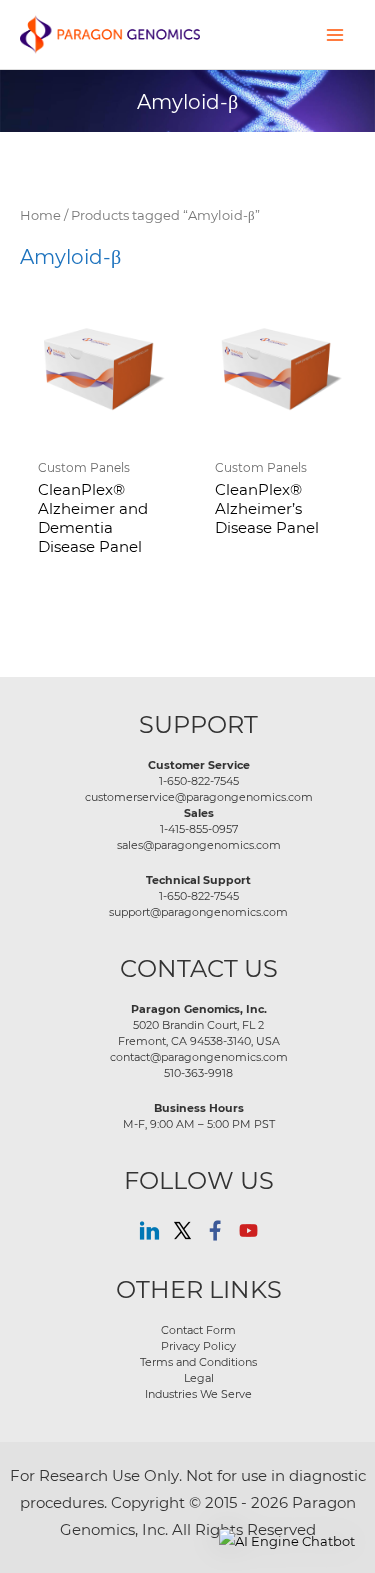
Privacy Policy (198, 1346)
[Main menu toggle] (335, 34)
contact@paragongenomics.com (199, 1057)
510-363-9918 (198, 1073)
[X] (182, 1230)
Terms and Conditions (198, 1362)
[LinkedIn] (149, 1230)
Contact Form (198, 1330)
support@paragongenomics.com (198, 912)
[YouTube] (248, 1230)
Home (40, 215)
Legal (199, 1378)
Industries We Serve (198, 1394)
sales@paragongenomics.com (199, 845)
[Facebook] (215, 1230)
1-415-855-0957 (199, 829)
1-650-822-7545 (199, 781)
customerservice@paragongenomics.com (199, 797)
